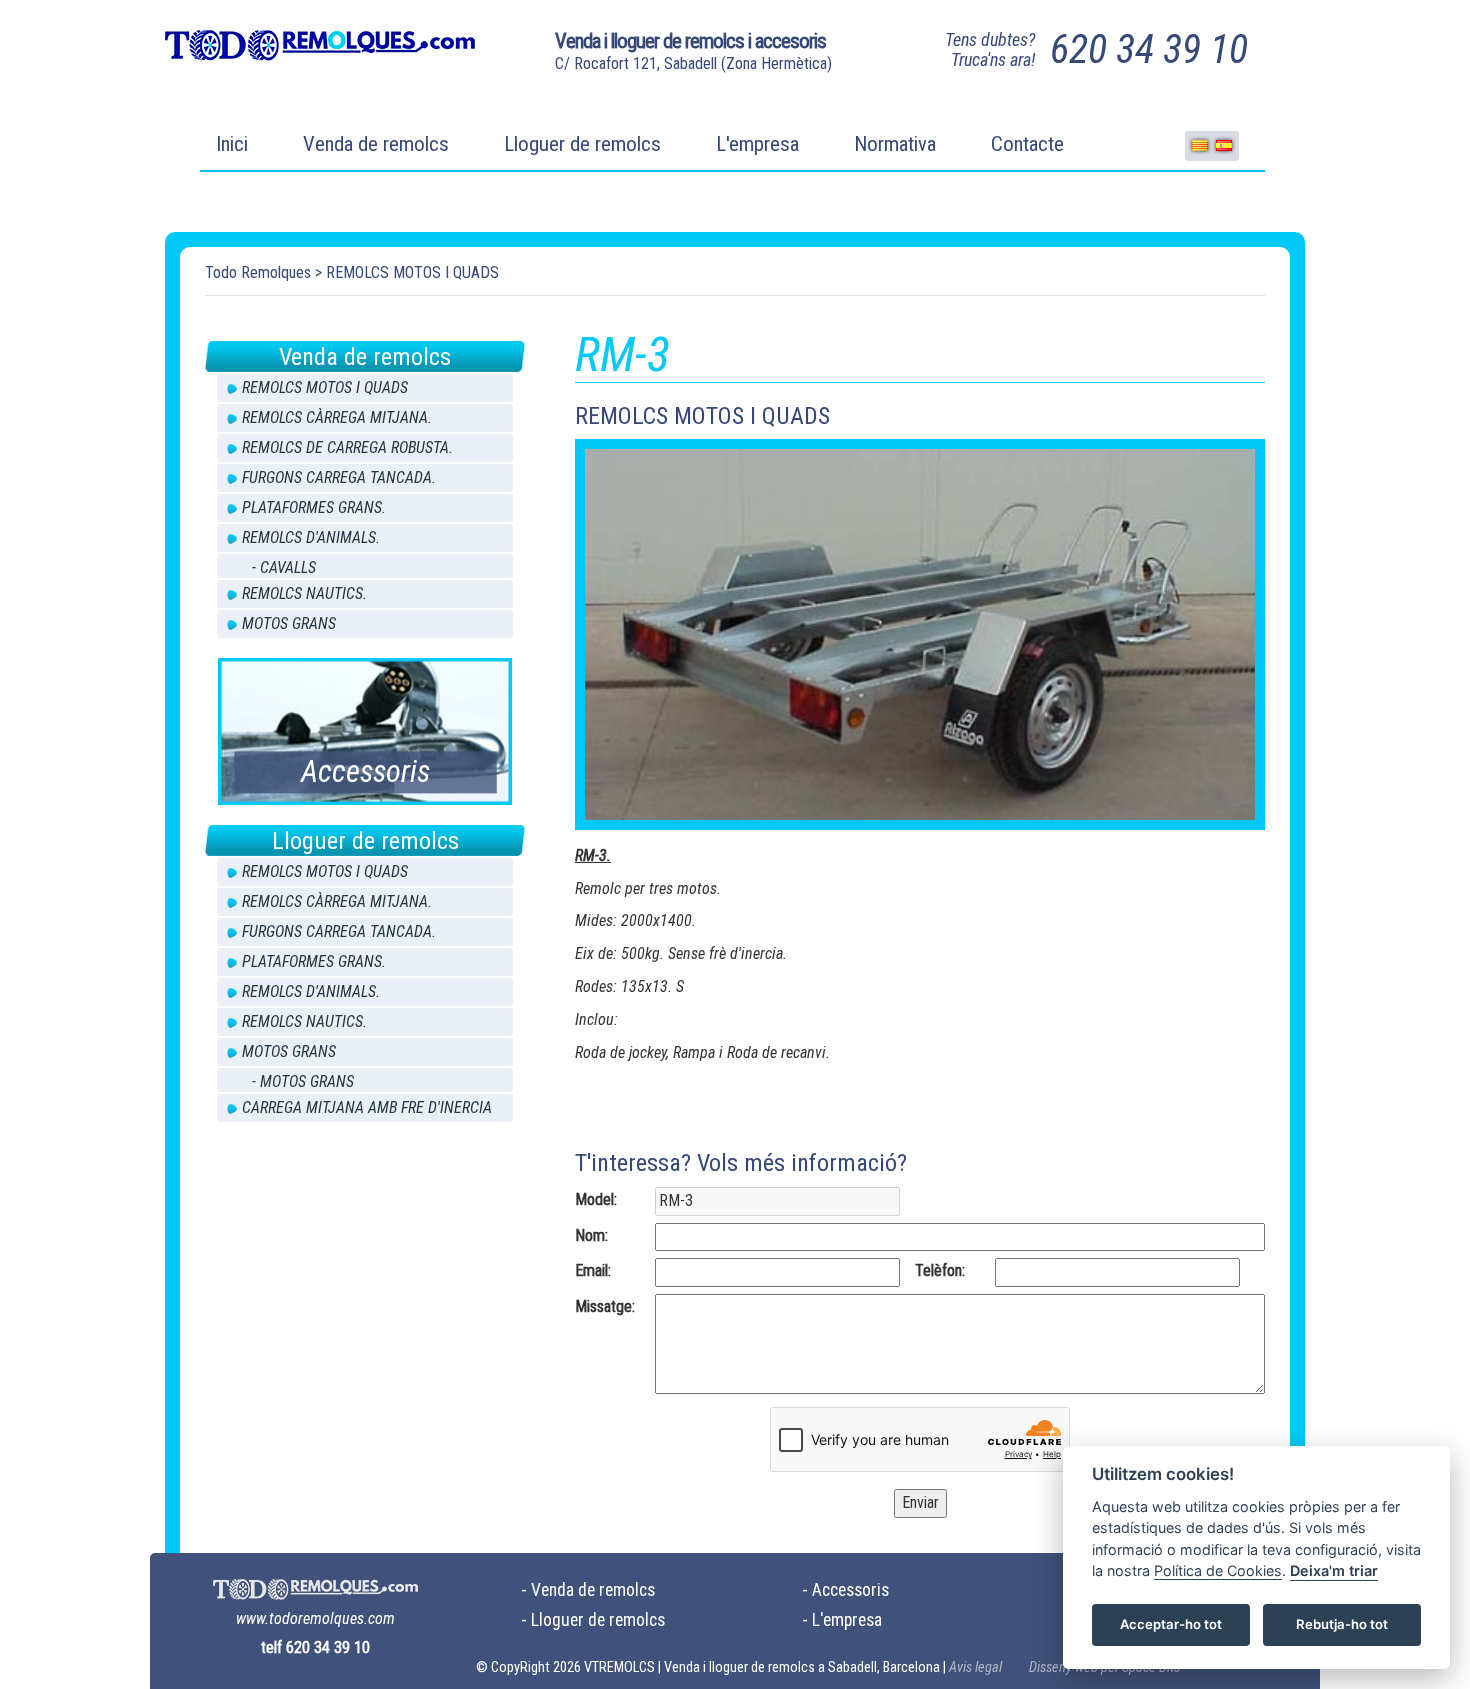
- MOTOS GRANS (303, 1081)
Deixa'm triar (1334, 1571)
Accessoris (850, 1590)
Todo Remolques (258, 272)
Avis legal (975, 1667)
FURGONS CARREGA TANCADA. (339, 477)
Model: (596, 1199)
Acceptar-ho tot (1171, 1625)
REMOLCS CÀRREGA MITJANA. (337, 417)
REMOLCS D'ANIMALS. (311, 537)
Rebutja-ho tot (1342, 1625)
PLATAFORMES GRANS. (314, 507)
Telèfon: (940, 1270)
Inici (232, 144)
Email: (593, 1270)
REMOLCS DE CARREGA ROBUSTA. (347, 447)
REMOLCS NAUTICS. (304, 593)
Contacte (1027, 144)
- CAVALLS (284, 567)
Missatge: (605, 1306)
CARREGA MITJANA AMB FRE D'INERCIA (367, 1107)
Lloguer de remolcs (582, 144)
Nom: (591, 1235)
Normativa (895, 144)
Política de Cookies (1218, 1571)
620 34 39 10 (1149, 49)
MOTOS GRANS (289, 623)
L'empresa (757, 144)
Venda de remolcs (376, 144)
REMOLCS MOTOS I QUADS (412, 272)
